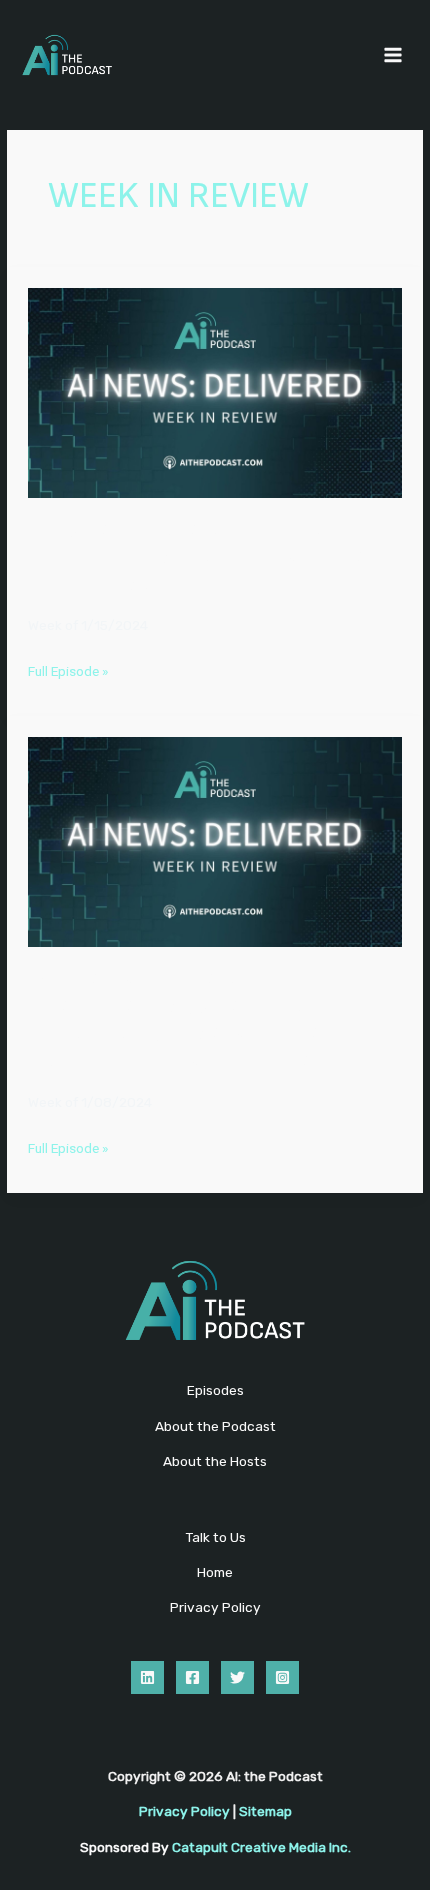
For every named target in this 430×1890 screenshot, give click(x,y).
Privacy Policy (184, 1811)
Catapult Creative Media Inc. (261, 1847)
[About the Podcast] (215, 1426)
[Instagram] (282, 1677)
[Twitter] (237, 1677)
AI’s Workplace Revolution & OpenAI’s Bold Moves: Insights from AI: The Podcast (211, 560)
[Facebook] (192, 1677)
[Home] (215, 1572)
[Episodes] (215, 1390)
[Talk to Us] (215, 1537)
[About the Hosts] (215, 1461)
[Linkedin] (147, 1677)
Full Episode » (68, 673)
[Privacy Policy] (215, 1607)
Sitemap (265, 1811)
